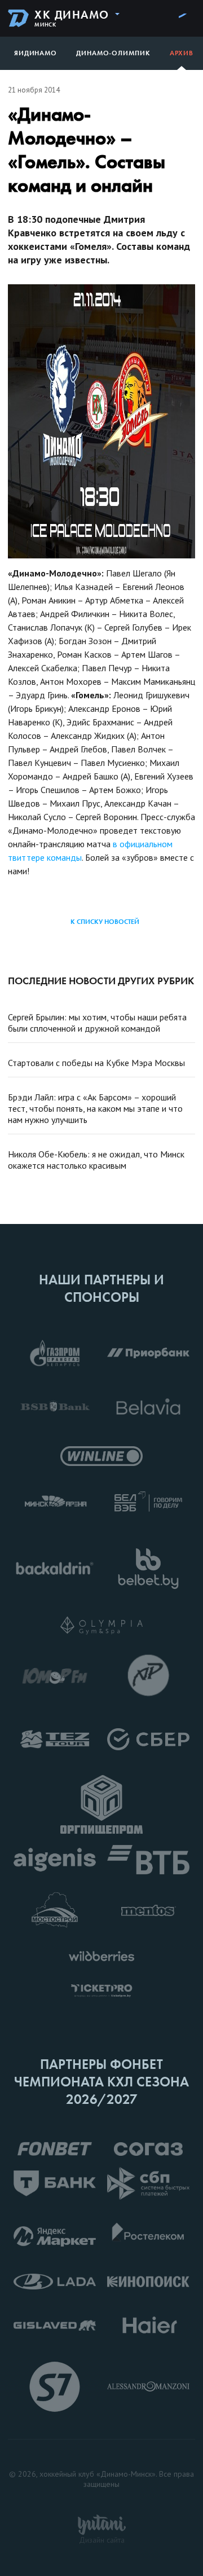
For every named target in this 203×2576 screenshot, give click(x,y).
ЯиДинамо (36, 53)
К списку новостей (105, 922)
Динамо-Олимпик (113, 53)
